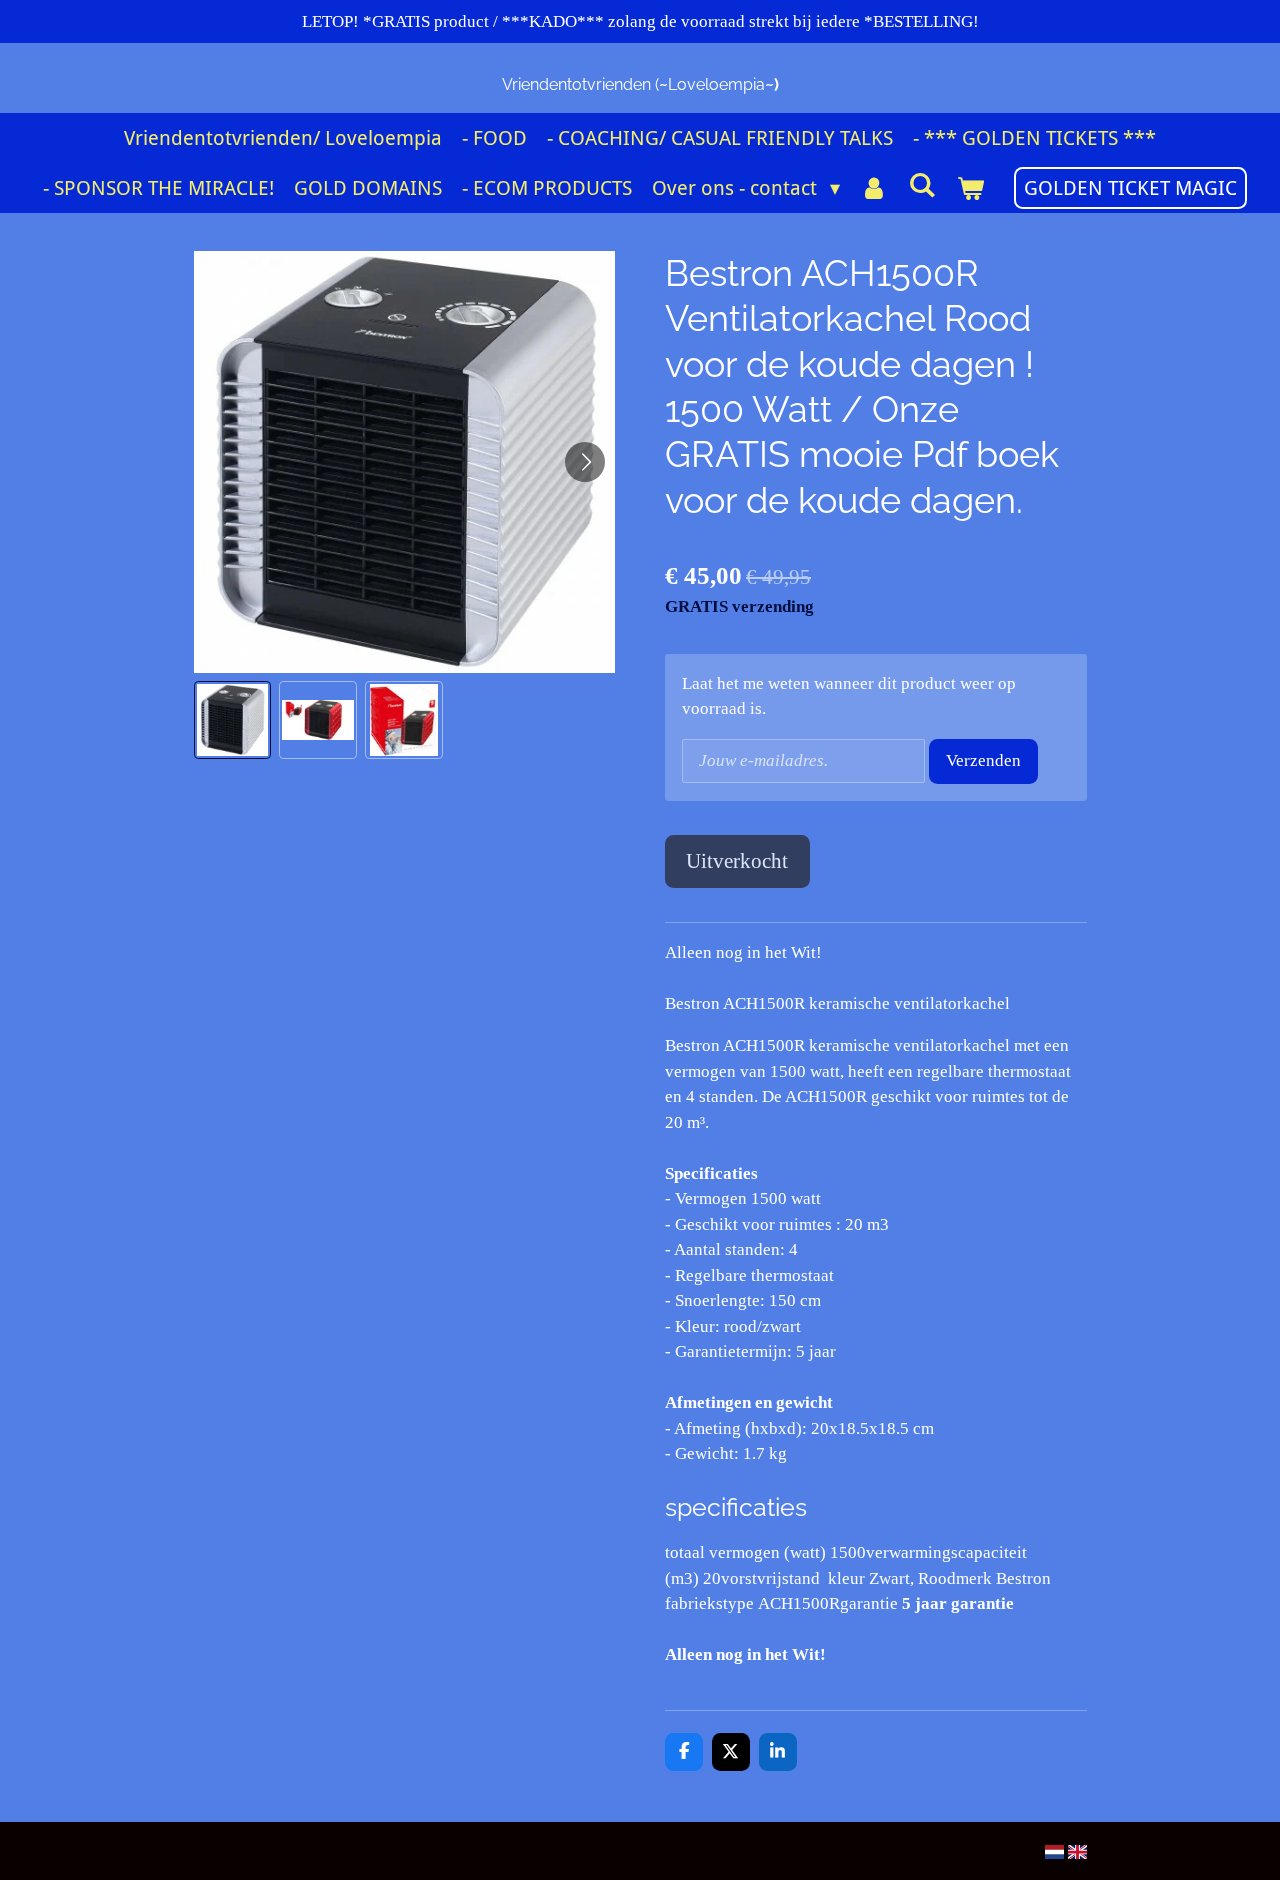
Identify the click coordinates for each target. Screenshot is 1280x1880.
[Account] (874, 188)
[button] (233, 720)
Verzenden (983, 760)
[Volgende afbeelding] (585, 462)
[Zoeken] (922, 185)
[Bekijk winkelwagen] (970, 188)
